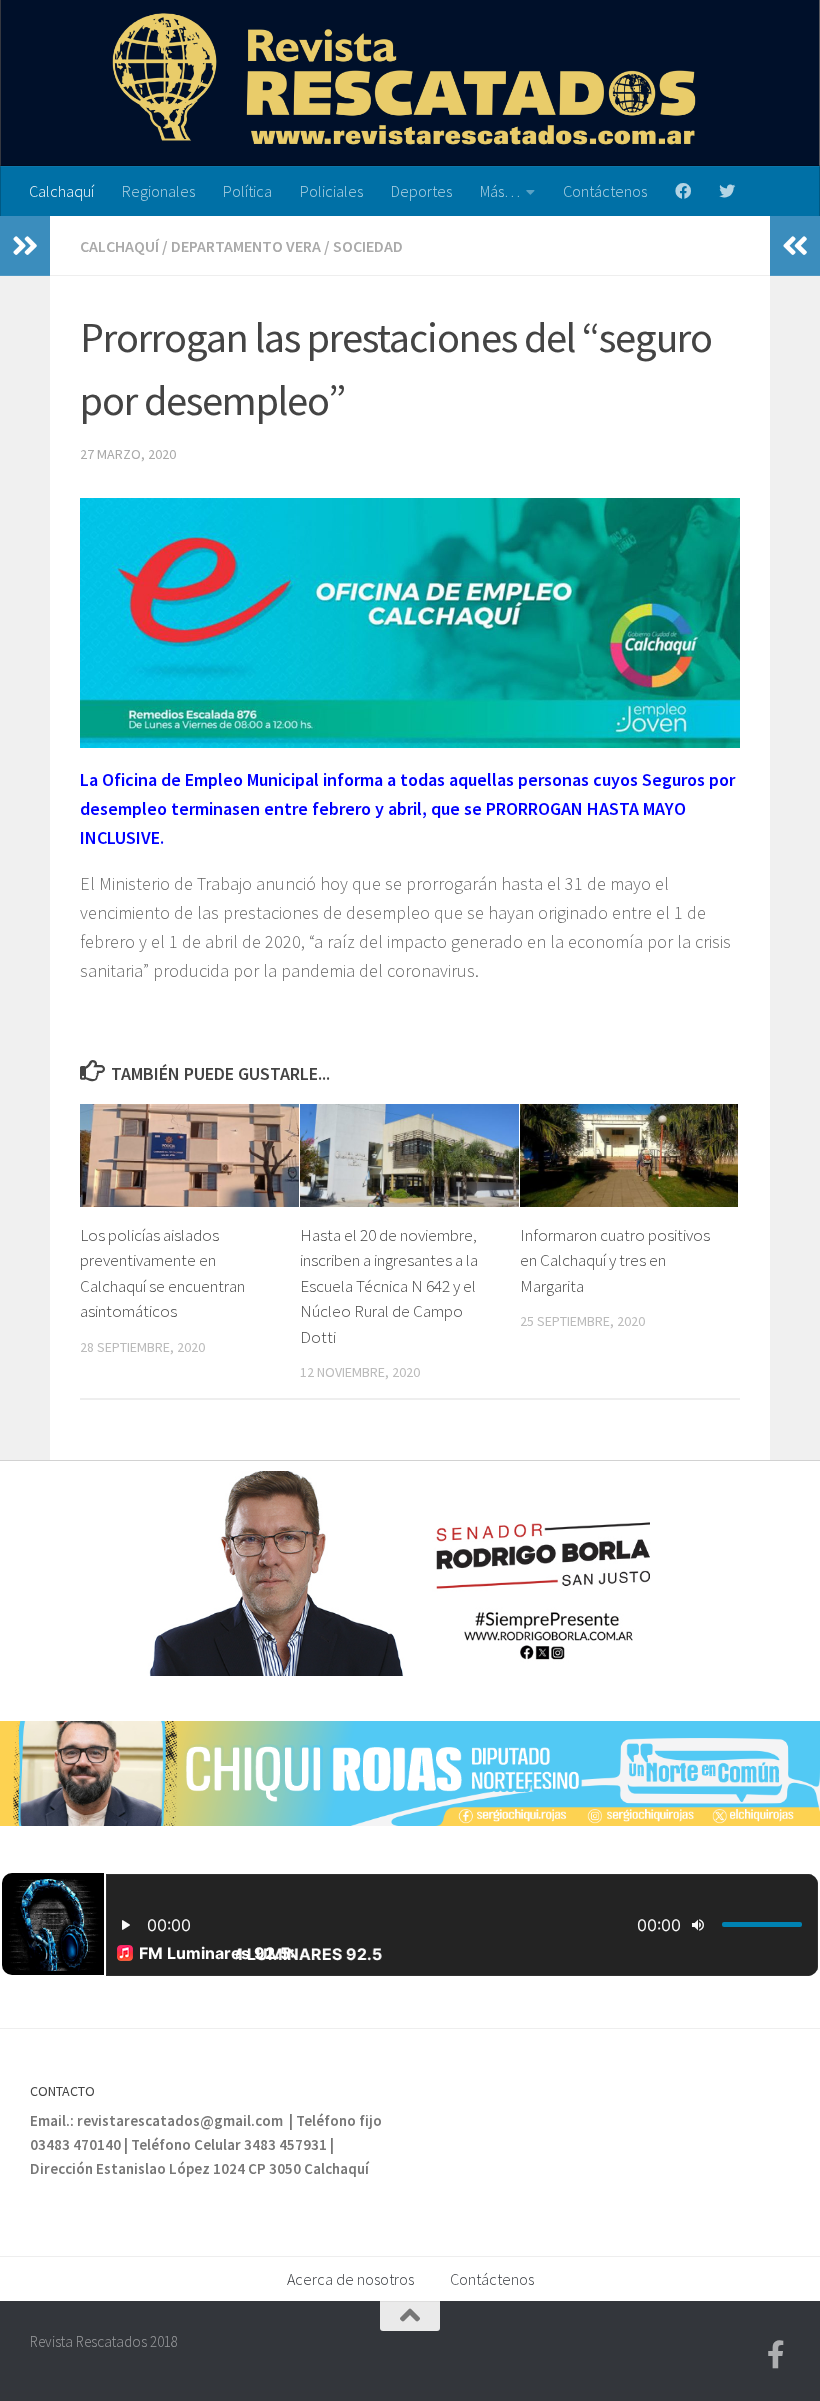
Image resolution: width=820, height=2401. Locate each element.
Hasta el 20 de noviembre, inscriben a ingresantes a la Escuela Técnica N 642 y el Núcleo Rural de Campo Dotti (389, 1286)
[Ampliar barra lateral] (25, 246)
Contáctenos (605, 191)
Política (247, 191)
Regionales (158, 191)
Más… (500, 191)
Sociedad (368, 246)
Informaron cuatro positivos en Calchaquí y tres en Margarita (615, 1260)
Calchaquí (61, 191)
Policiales (331, 191)
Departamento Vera (246, 246)
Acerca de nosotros (350, 2279)
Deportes (421, 191)
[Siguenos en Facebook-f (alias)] (776, 2355)
